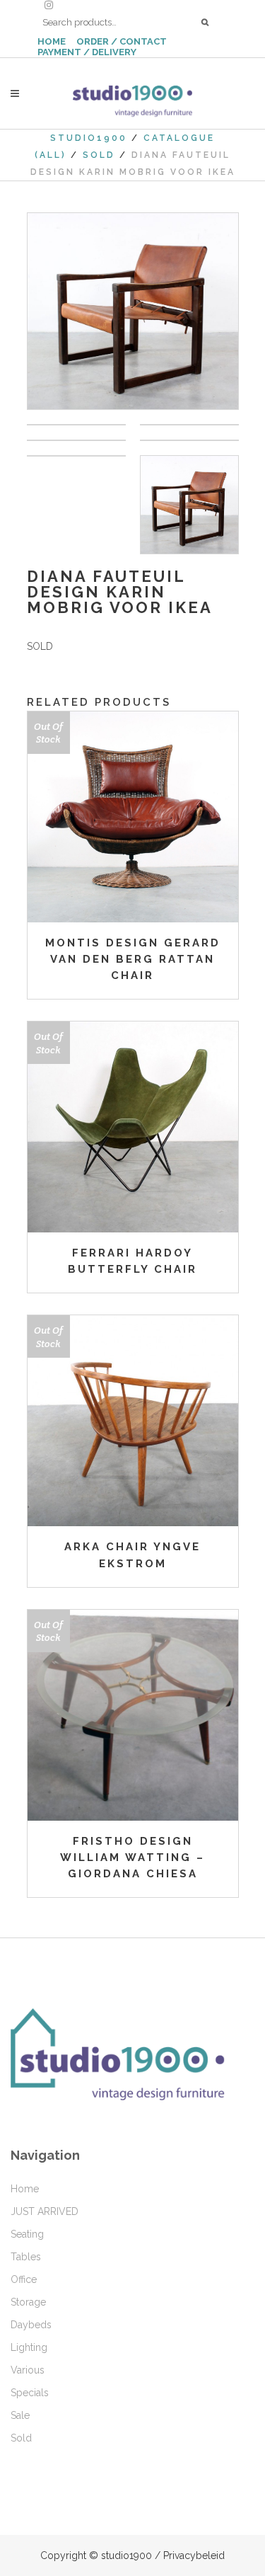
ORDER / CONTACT (122, 41)
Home (25, 2189)
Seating (27, 2234)
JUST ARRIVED (45, 2211)
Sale (20, 2415)
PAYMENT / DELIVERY (87, 52)
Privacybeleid (194, 2555)
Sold (99, 155)
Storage (28, 2302)
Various (28, 2370)
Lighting (29, 2347)
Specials (30, 2393)
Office (24, 2279)
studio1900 (89, 138)
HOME (52, 41)
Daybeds (31, 2325)
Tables (26, 2257)
